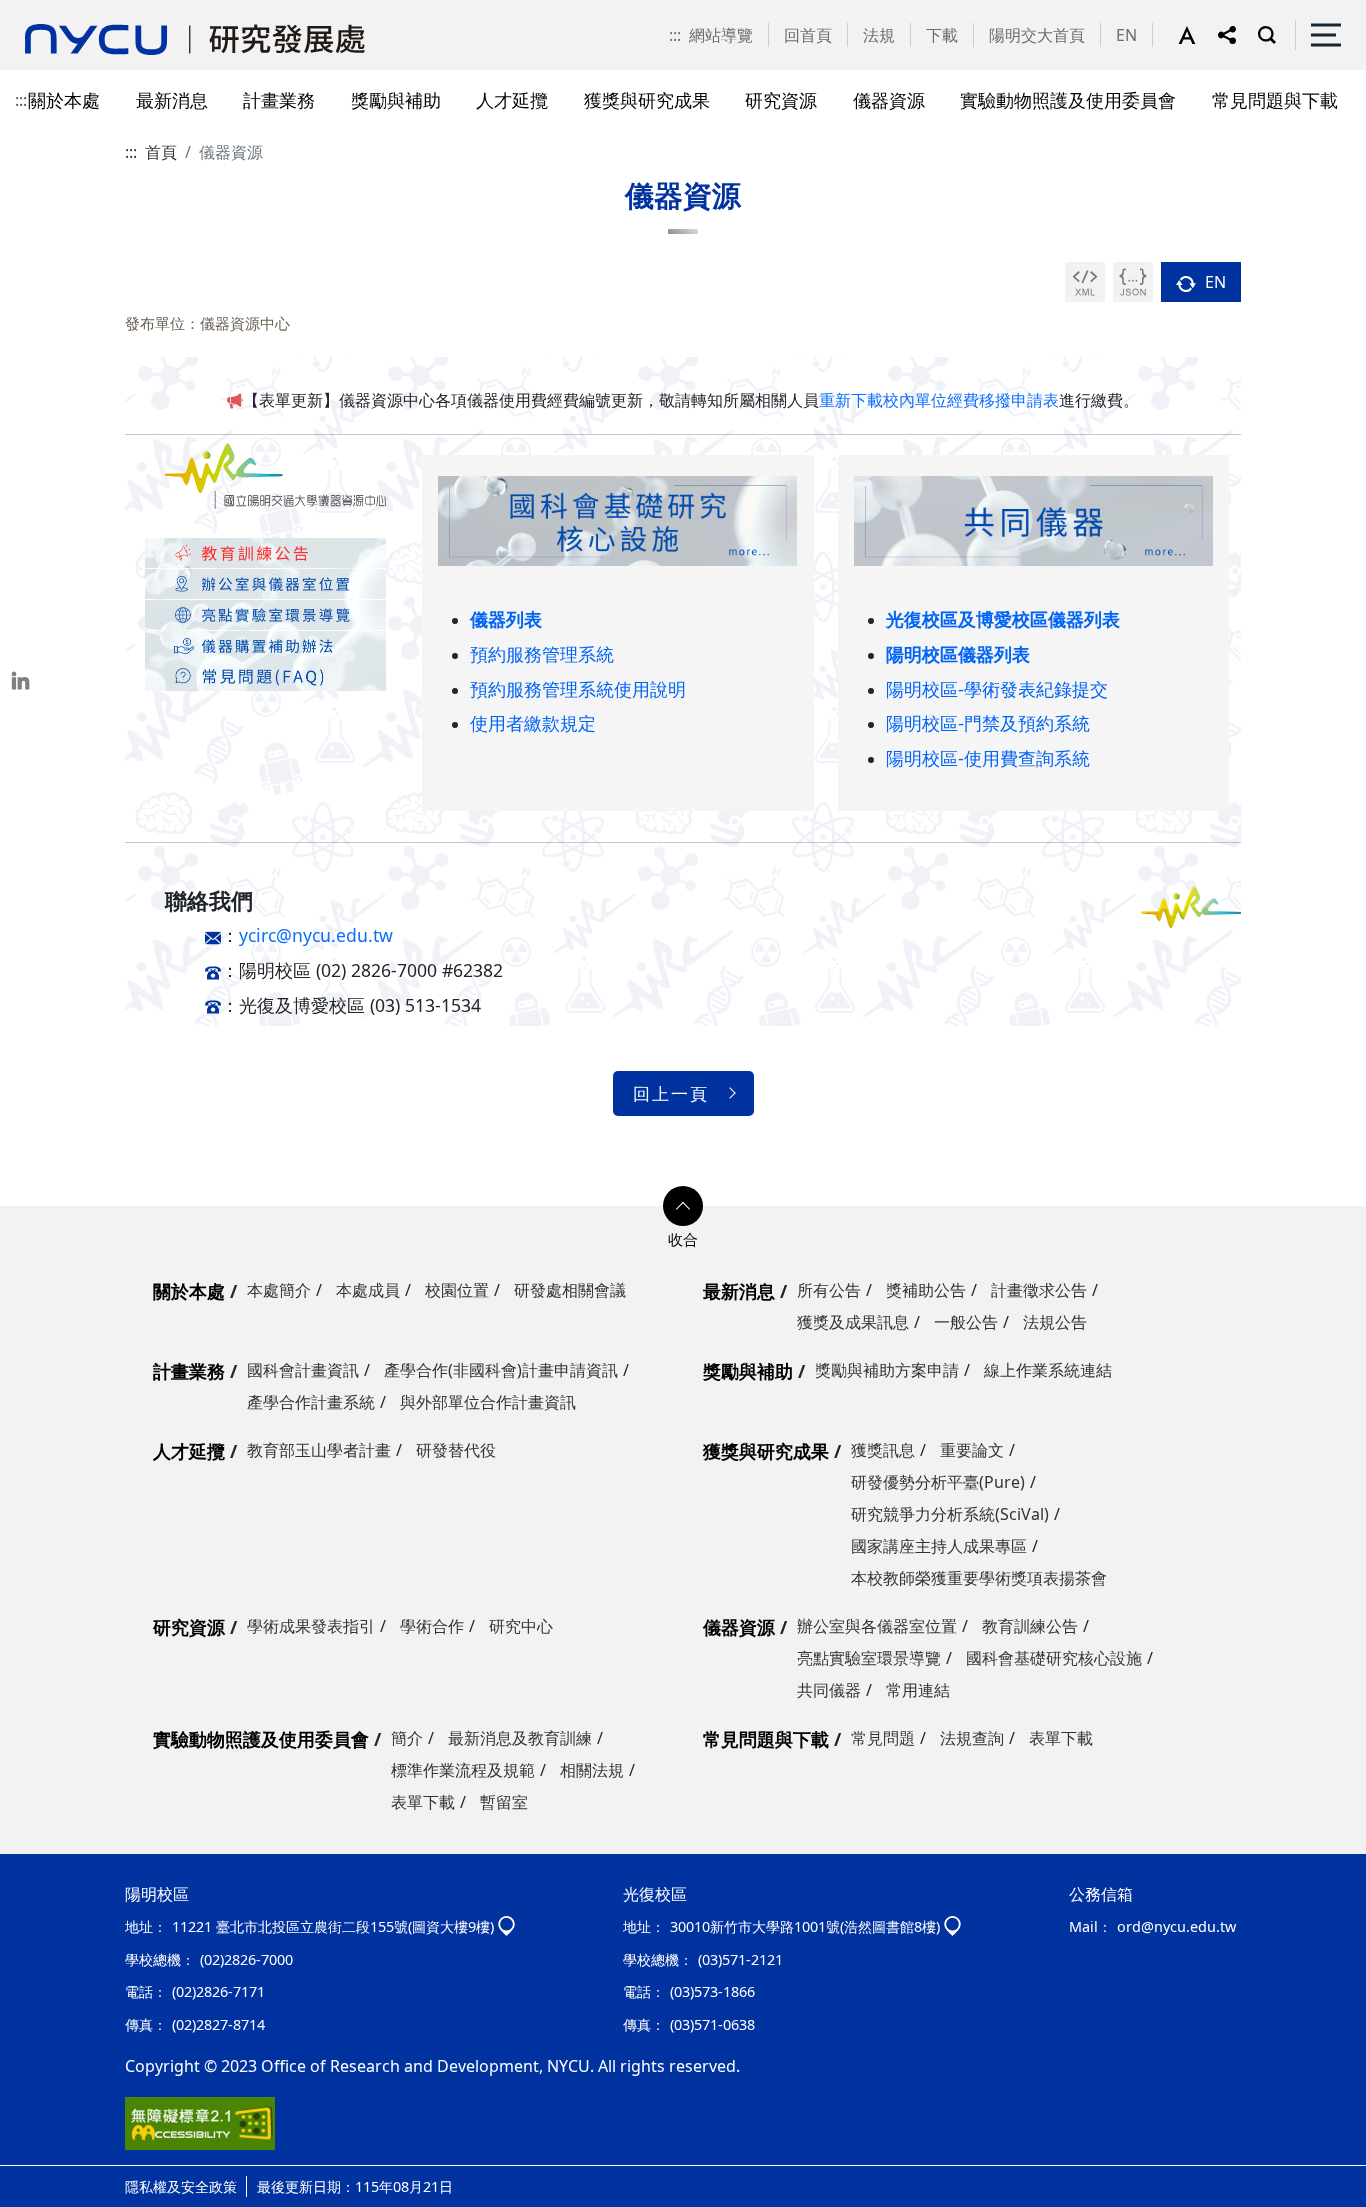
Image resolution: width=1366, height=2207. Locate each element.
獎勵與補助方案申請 (887, 1370)
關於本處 (189, 1291)
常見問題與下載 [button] (1275, 99)
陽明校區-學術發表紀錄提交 (997, 688)
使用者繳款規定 (533, 722)
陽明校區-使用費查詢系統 (988, 757)
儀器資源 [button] (889, 99)
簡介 (407, 1738)
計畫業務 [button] (279, 99)
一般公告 (966, 1322)
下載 (942, 35)
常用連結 (918, 1690)
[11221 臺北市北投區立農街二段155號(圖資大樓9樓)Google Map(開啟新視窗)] (506, 1926)
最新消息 (739, 1291)
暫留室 (504, 1802)
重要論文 (972, 1450)
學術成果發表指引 (311, 1626)
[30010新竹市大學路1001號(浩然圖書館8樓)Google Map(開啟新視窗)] (952, 1926)
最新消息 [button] (172, 99)
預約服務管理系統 (542, 653)
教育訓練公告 (1030, 1626)
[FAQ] (265, 675)
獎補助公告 (926, 1290)
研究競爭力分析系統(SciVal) (950, 1514)
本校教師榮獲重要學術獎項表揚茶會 (979, 1578)
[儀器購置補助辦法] (265, 644)
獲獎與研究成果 (766, 1451)
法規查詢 (972, 1738)
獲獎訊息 (883, 1450)
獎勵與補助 (748, 1371)
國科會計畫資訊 (303, 1370)
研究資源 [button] (781, 99)
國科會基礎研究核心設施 (1054, 1658)
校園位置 (457, 1290)
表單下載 (423, 1802)
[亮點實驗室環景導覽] (265, 613)
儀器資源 (739, 1627)
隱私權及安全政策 (181, 2186)
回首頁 (808, 35)
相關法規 (592, 1770)
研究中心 (521, 1626)
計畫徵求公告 (1039, 1290)
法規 (879, 35)
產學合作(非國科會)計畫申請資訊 (501, 1370)
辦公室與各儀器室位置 (877, 1626)
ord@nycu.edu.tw (1176, 1926)
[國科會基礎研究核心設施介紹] (617, 520)
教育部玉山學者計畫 (319, 1450)
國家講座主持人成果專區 (939, 1546)
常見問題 (883, 1738)
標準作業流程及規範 (463, 1770)
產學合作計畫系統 (311, 1402)
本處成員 (368, 1290)
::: (675, 35)
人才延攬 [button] (512, 99)
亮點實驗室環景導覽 (869, 1658)
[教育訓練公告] (265, 552)
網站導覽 (721, 35)
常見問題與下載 (766, 1739)
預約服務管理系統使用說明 (578, 688)
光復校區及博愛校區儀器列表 (1003, 618)
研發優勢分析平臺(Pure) (938, 1482)
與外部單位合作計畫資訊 (488, 1402)
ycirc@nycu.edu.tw (316, 935)
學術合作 (432, 1626)
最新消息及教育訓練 (520, 1738)
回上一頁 (671, 1093)
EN (1126, 35)
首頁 (161, 152)
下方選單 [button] (683, 1206)
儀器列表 (506, 618)
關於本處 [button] (64, 99)
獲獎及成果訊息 (853, 1322)
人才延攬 (189, 1451)
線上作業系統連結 (1048, 1370)
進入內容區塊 (48, 12)
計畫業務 (189, 1371)
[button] (1198, 35)
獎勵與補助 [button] (396, 99)
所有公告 (829, 1290)
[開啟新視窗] (1085, 282)
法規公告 (1055, 1322)
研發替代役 (456, 1450)
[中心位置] (265, 582)
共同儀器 (829, 1690)
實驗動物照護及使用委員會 (261, 1739)
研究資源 (189, 1627)
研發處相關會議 (570, 1290)
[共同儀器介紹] (1033, 520)
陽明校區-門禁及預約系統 (988, 722)
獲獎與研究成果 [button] (647, 99)
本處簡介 (279, 1290)
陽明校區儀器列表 (958, 653)
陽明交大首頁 (1037, 35)
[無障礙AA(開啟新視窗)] (200, 2122)
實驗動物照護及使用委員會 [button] (1068, 99)
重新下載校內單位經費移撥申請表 (939, 400)
